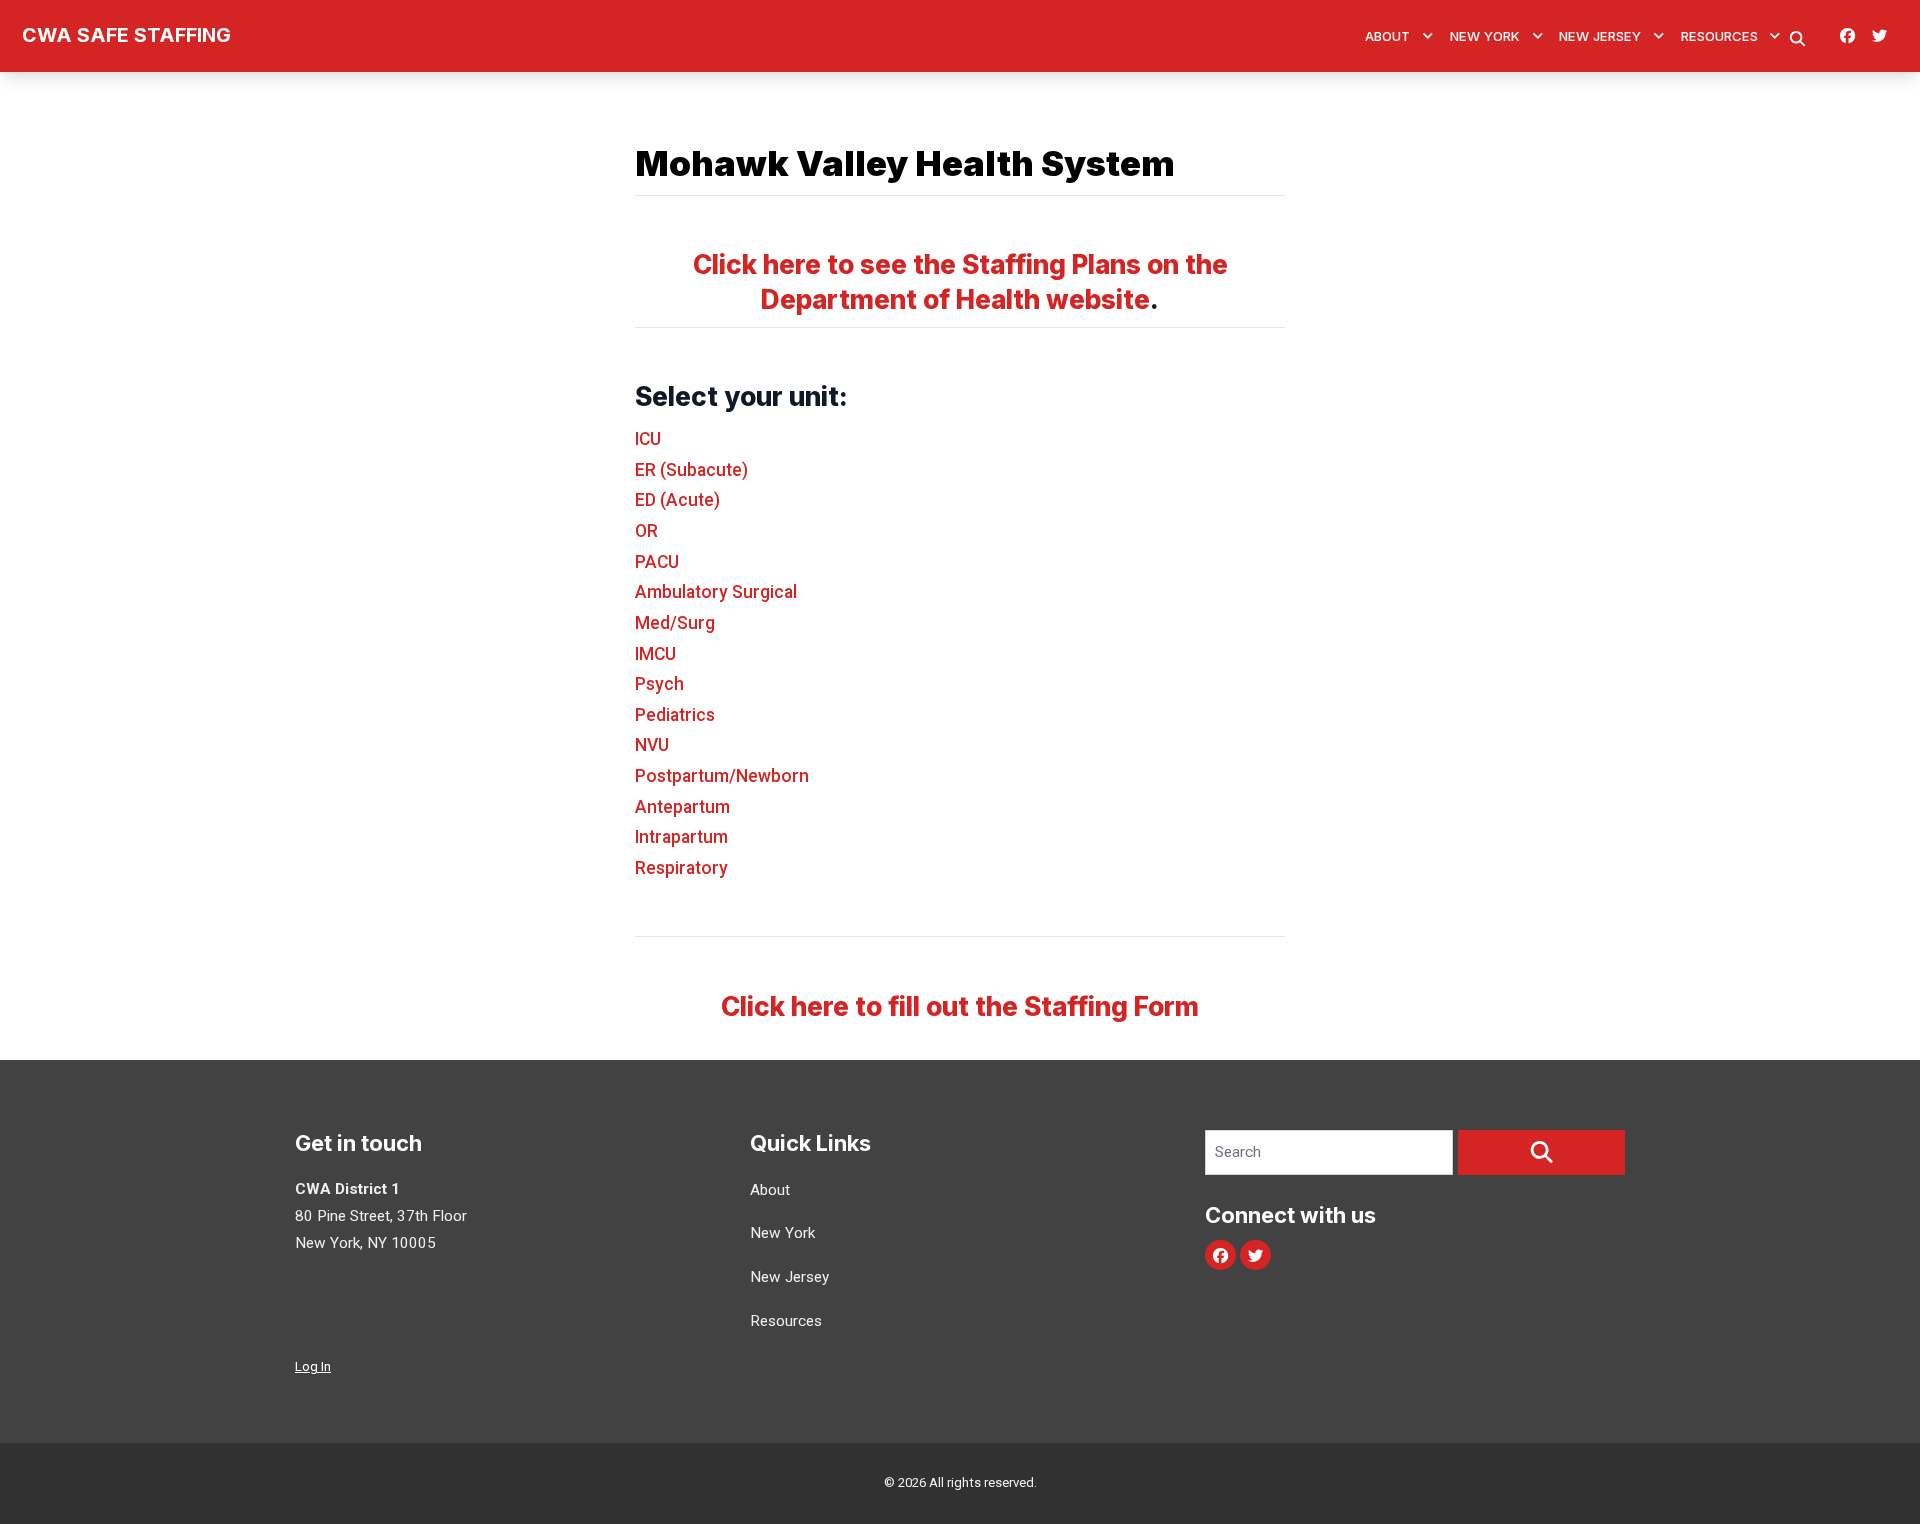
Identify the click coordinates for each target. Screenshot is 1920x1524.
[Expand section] (1428, 36)
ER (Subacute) (691, 470)
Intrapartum (681, 837)
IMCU (655, 654)
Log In (313, 1366)
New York (1485, 36)
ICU (648, 439)
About (1387, 36)
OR (646, 531)
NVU (652, 745)
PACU (657, 562)
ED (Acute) (677, 500)
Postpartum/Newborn (722, 776)
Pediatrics (675, 715)
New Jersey (1600, 36)
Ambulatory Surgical (716, 592)
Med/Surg (675, 623)
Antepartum (682, 807)
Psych (659, 684)
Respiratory (681, 868)
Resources (1719, 36)
